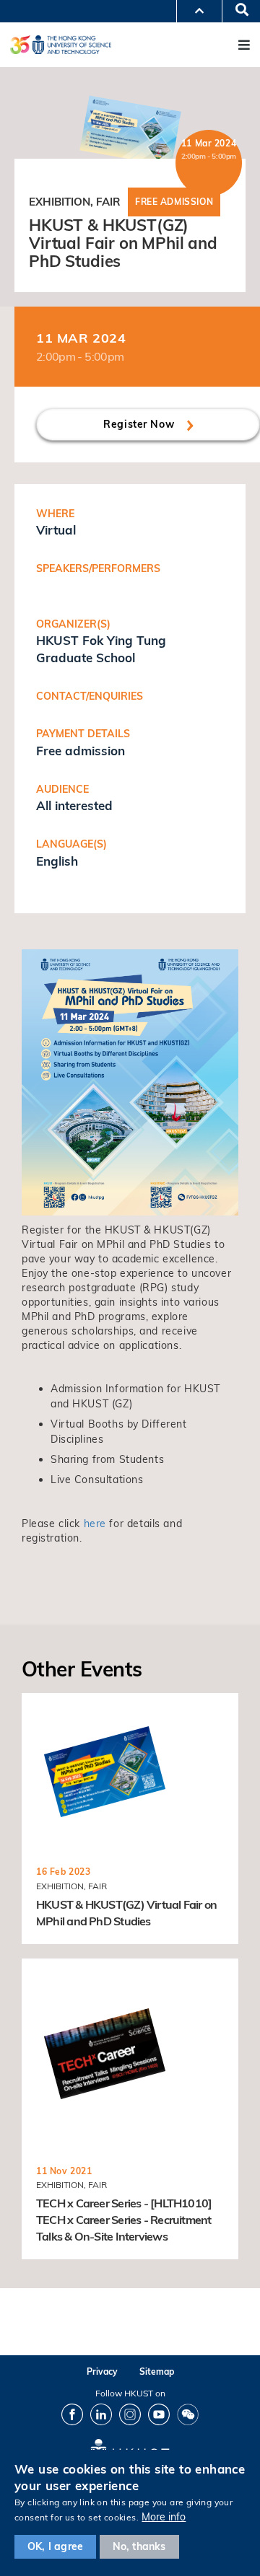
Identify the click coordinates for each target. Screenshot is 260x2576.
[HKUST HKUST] (61, 44)
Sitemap (157, 2371)
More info (164, 2517)
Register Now (140, 424)
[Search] (237, 11)
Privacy (102, 2371)
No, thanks (139, 2546)
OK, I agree (55, 2546)
